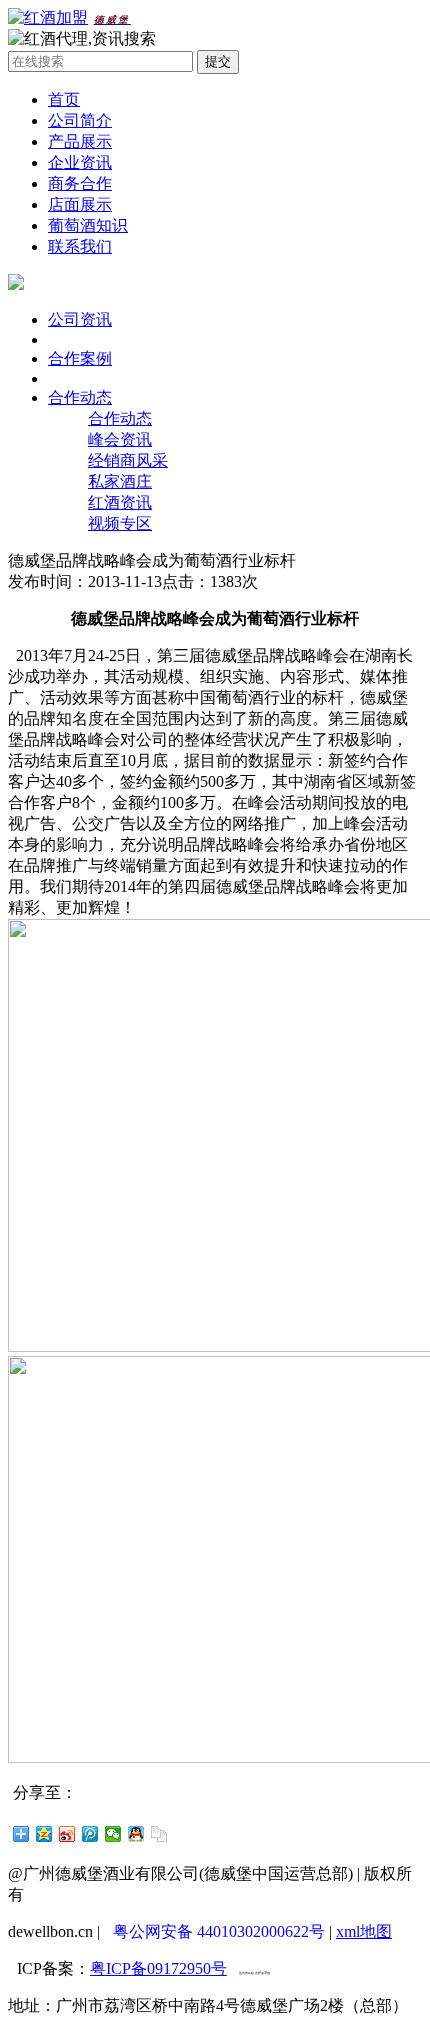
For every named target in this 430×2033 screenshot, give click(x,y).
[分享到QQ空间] (44, 1834)
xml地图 (364, 1931)
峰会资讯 (120, 439)
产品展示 (80, 141)
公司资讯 (80, 319)
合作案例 (80, 358)
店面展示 (80, 204)
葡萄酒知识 (88, 225)
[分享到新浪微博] (67, 1834)
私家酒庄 (120, 481)
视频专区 (120, 523)
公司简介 (80, 120)
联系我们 (80, 246)
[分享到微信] (113, 1834)
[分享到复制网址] (159, 1834)
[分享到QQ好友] (136, 1834)
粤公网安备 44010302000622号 (219, 1931)
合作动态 (80, 397)
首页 (64, 99)
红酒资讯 (120, 502)
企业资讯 (80, 162)
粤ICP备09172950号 (158, 1968)
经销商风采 (128, 460)
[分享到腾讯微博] (90, 1834)
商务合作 (80, 183)
